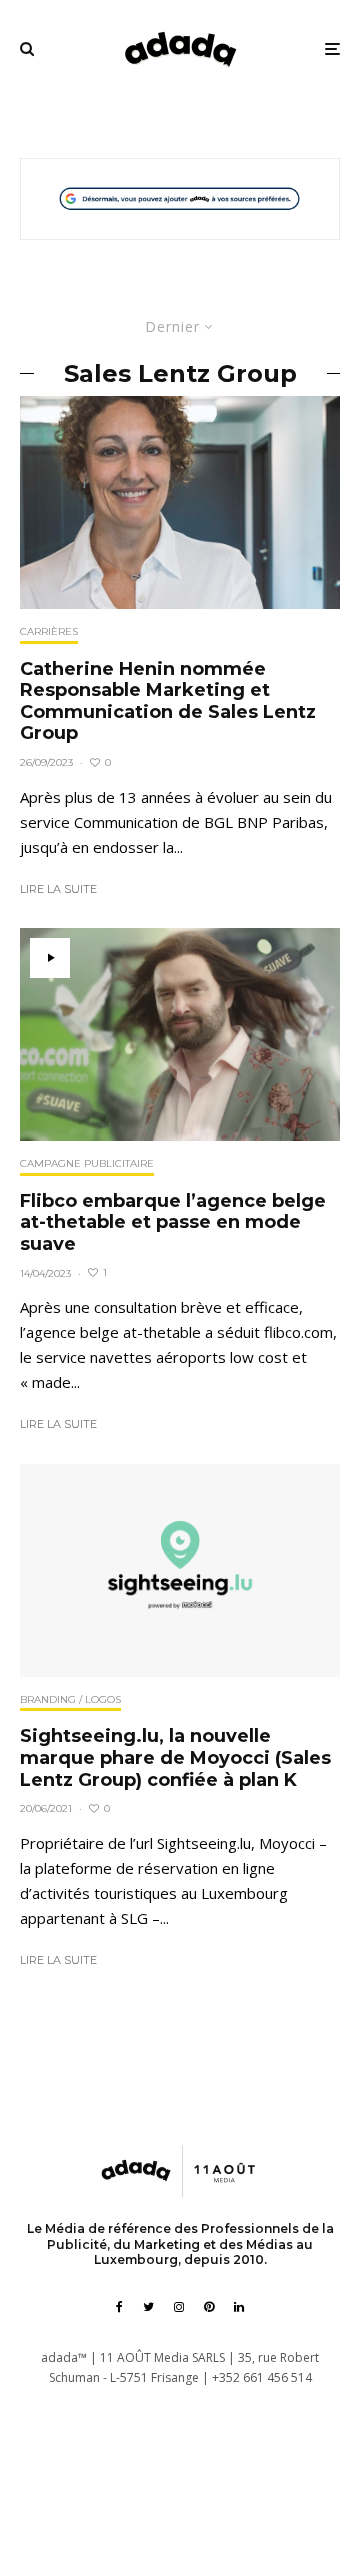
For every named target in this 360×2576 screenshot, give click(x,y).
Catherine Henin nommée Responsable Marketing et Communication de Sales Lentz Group (168, 702)
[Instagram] (179, 2307)
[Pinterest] (209, 2307)
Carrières (49, 631)
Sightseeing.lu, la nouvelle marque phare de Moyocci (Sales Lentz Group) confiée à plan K (175, 1758)
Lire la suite (58, 889)
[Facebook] (119, 2307)
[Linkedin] (239, 2307)
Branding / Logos (70, 1699)
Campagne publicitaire (87, 1163)
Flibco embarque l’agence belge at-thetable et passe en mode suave (173, 1223)
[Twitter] (148, 2307)
